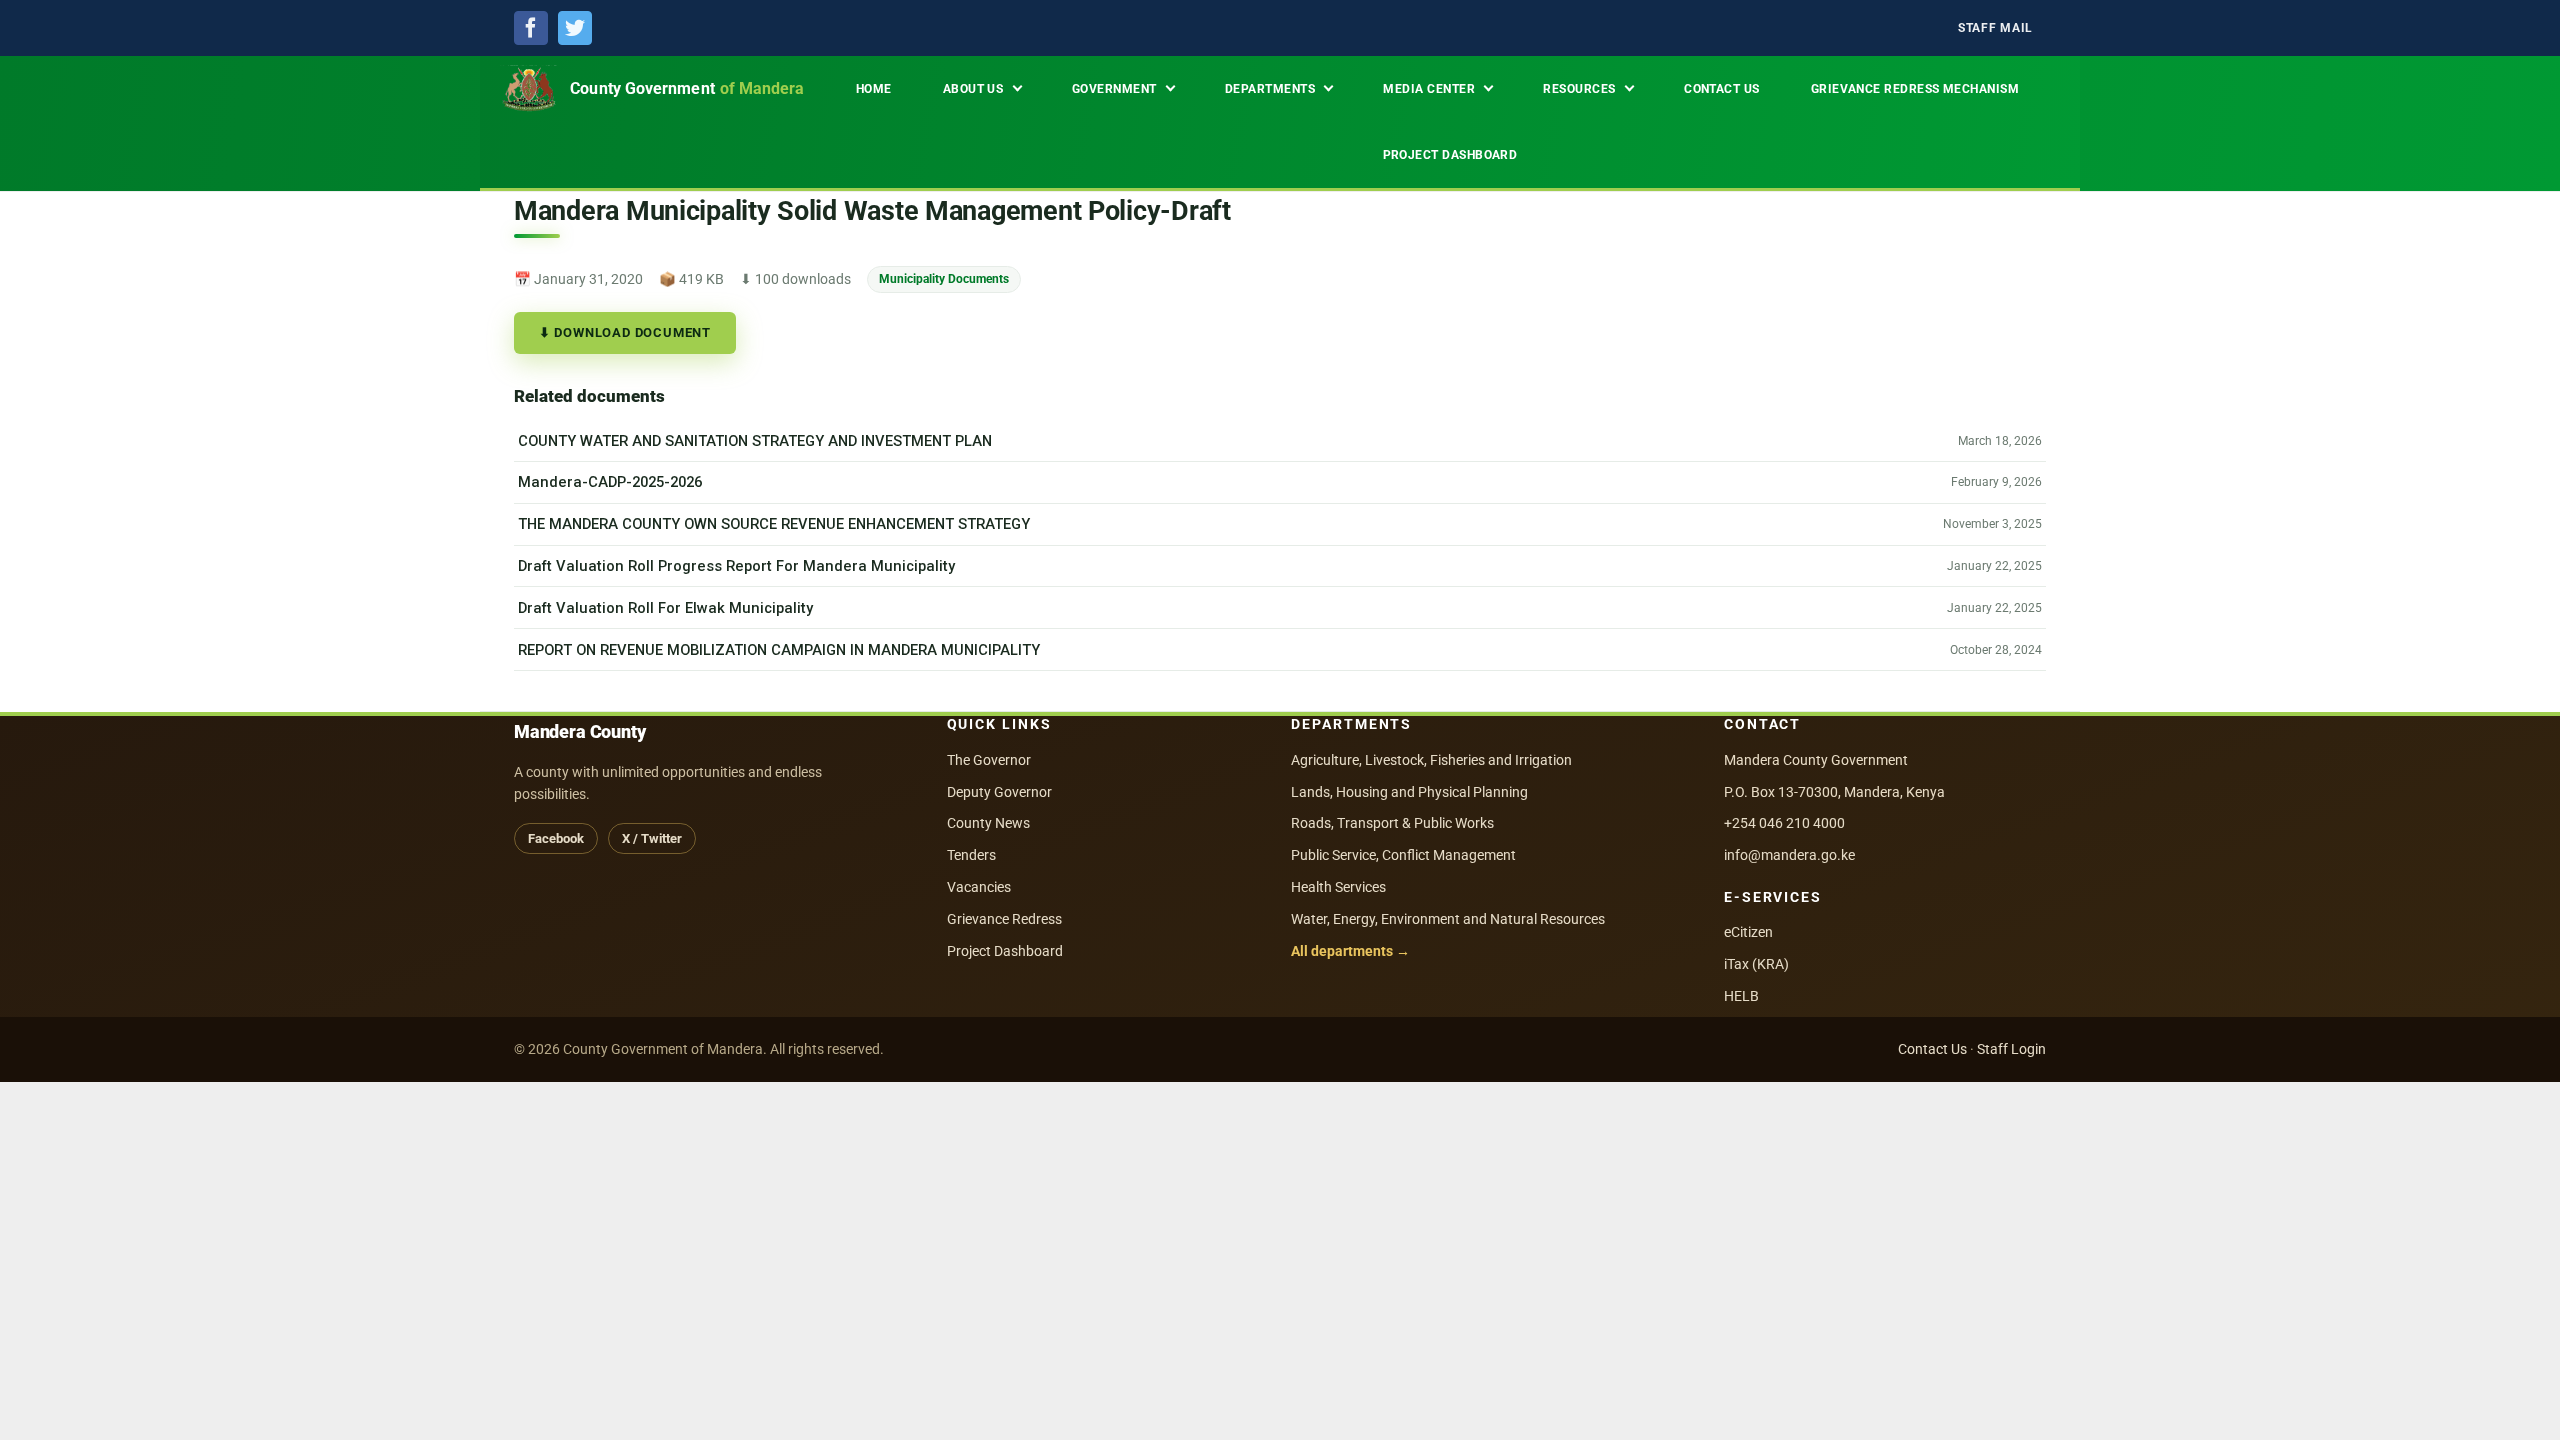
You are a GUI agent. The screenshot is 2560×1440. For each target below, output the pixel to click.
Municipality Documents (944, 278)
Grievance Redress (1004, 919)
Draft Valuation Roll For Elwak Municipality (665, 608)
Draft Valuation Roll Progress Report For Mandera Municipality (736, 566)
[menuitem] (1995, 28)
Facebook (556, 838)
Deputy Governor (999, 792)
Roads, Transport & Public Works (1392, 823)
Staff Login (2011, 1049)
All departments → (1350, 951)
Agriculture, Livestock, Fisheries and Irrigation (1431, 760)
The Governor (989, 760)
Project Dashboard (1005, 951)
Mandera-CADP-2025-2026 (610, 482)
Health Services (1338, 887)
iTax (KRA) (1756, 964)
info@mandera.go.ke (1789, 855)
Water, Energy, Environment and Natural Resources (1448, 919)
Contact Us (1932, 1049)
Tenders (971, 855)
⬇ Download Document (625, 332)
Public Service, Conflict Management (1403, 855)
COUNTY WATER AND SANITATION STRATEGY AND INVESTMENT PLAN (755, 441)
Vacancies (979, 887)
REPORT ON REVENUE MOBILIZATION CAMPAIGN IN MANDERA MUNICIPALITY (779, 650)
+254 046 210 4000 (1784, 823)
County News (988, 823)
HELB (1741, 996)
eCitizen (1748, 932)
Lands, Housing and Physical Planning (1409, 792)
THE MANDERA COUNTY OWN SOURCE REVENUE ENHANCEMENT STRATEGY (774, 524)
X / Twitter (652, 838)
